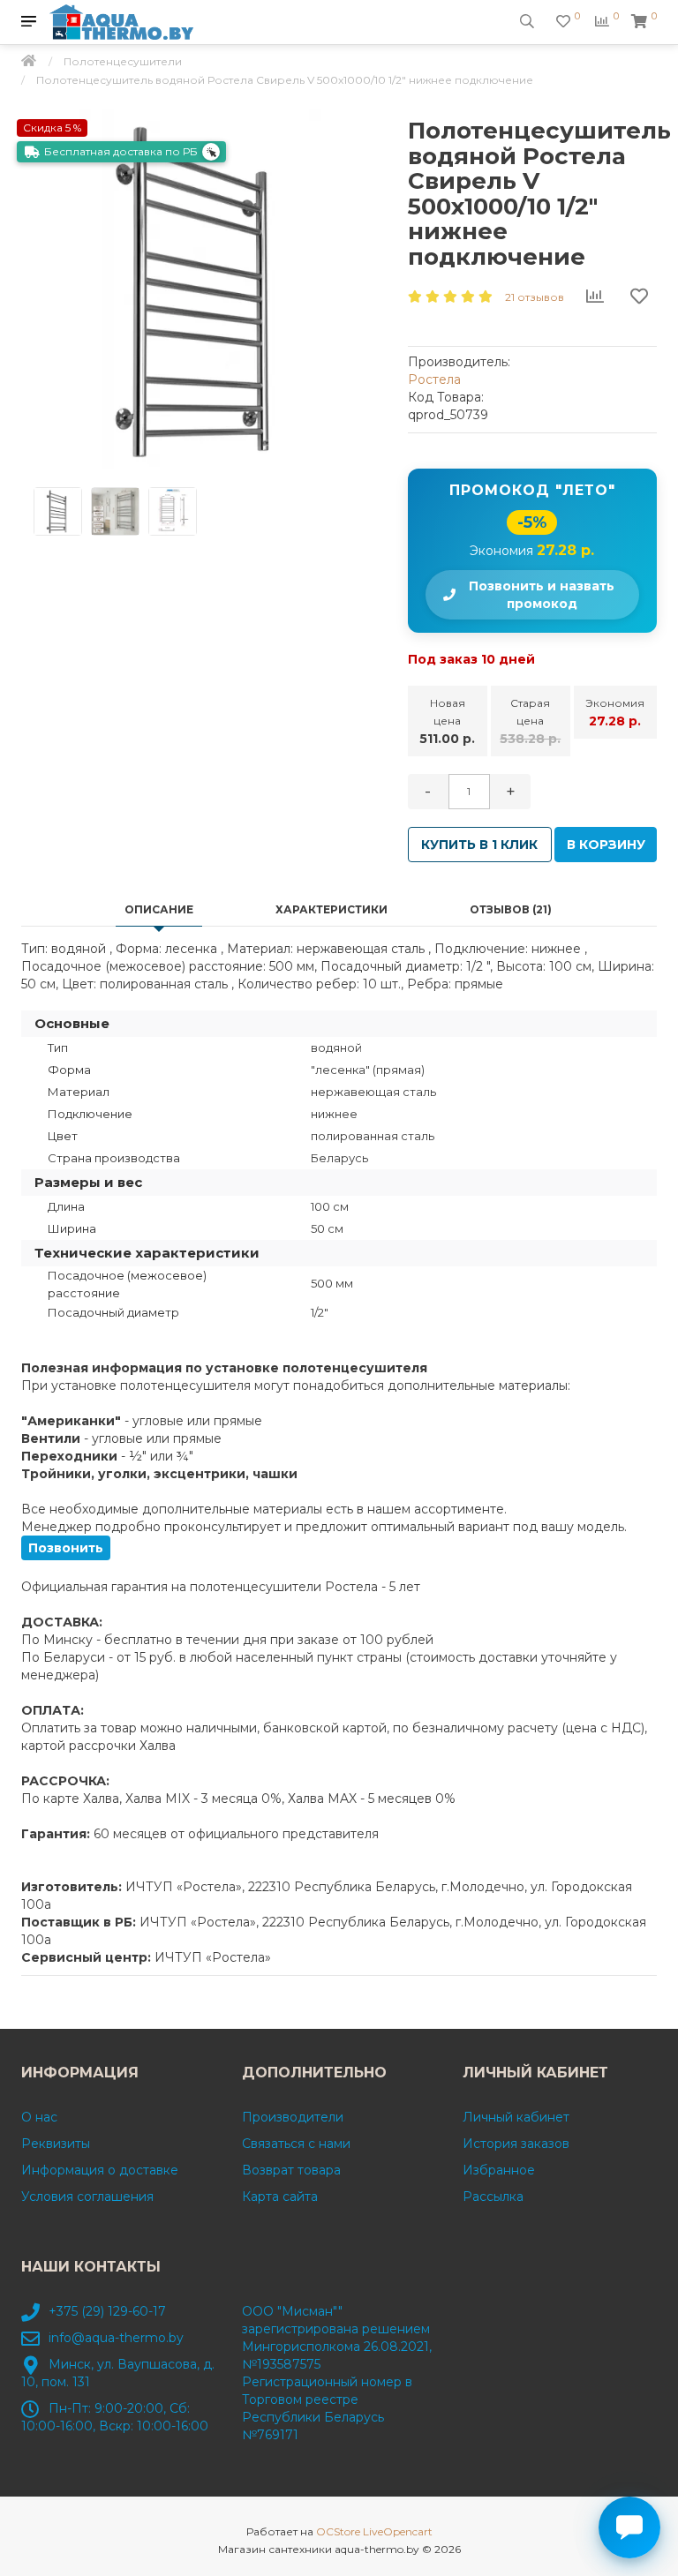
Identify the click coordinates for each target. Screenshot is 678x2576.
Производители (293, 2117)
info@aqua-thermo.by (116, 2338)
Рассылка (493, 2197)
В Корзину (606, 845)
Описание (159, 909)
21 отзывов (535, 297)
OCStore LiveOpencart (374, 2531)
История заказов (516, 2144)
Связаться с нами (296, 2144)
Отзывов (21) (511, 909)
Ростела (434, 379)
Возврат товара (291, 2170)
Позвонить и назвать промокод (542, 595)
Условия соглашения (87, 2197)
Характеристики (331, 909)
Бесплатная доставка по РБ (121, 151)
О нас (39, 2117)
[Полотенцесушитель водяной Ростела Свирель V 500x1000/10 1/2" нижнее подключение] (201, 289)
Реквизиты (56, 2144)
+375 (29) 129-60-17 (107, 2311)
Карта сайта (280, 2197)
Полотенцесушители (123, 61)
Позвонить (66, 1548)
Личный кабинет (516, 2117)
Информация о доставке (100, 2170)
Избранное (499, 2170)
